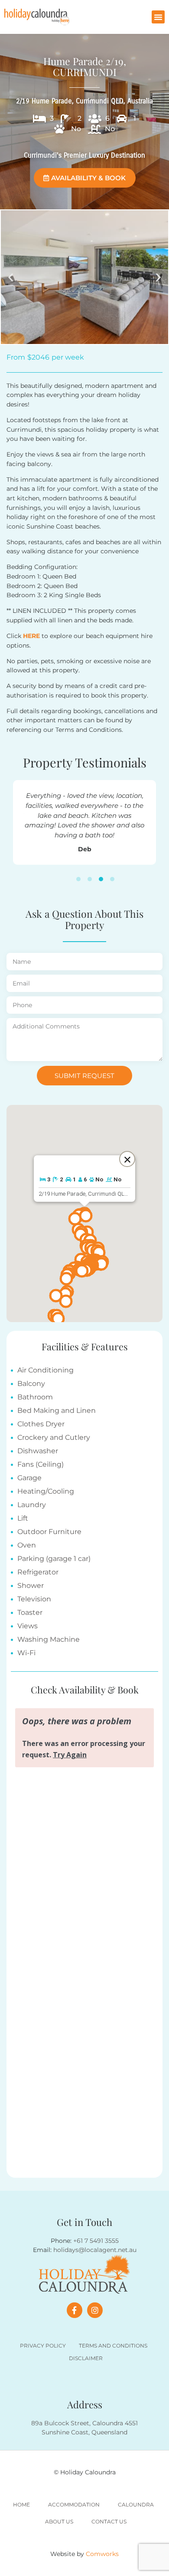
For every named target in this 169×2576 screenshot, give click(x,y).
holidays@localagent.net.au (95, 2250)
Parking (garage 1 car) (54, 1559)
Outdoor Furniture (49, 1532)
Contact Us (109, 2521)
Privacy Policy (43, 2346)
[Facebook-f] (75, 2310)
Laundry (32, 1505)
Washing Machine (49, 1639)
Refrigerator (38, 1572)
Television (34, 1599)
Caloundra (136, 2505)
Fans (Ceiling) (41, 1464)
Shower (31, 1586)
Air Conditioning (45, 1370)
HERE (31, 636)
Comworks (102, 2554)
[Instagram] (95, 2310)
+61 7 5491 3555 (96, 2241)
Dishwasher (38, 1451)
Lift (23, 1518)
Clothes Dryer (41, 1424)
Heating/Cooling (46, 1491)
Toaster (30, 1612)
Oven (27, 1545)
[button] (158, 17)
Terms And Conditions (113, 2346)
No (76, 129)
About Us (59, 2521)
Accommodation (74, 2505)
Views (28, 1626)
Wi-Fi (26, 1653)
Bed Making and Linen (57, 1410)
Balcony (31, 1384)
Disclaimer (86, 2358)
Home (21, 2505)
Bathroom (35, 1397)
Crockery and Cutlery (54, 1437)
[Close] (127, 1159)
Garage (29, 1478)
